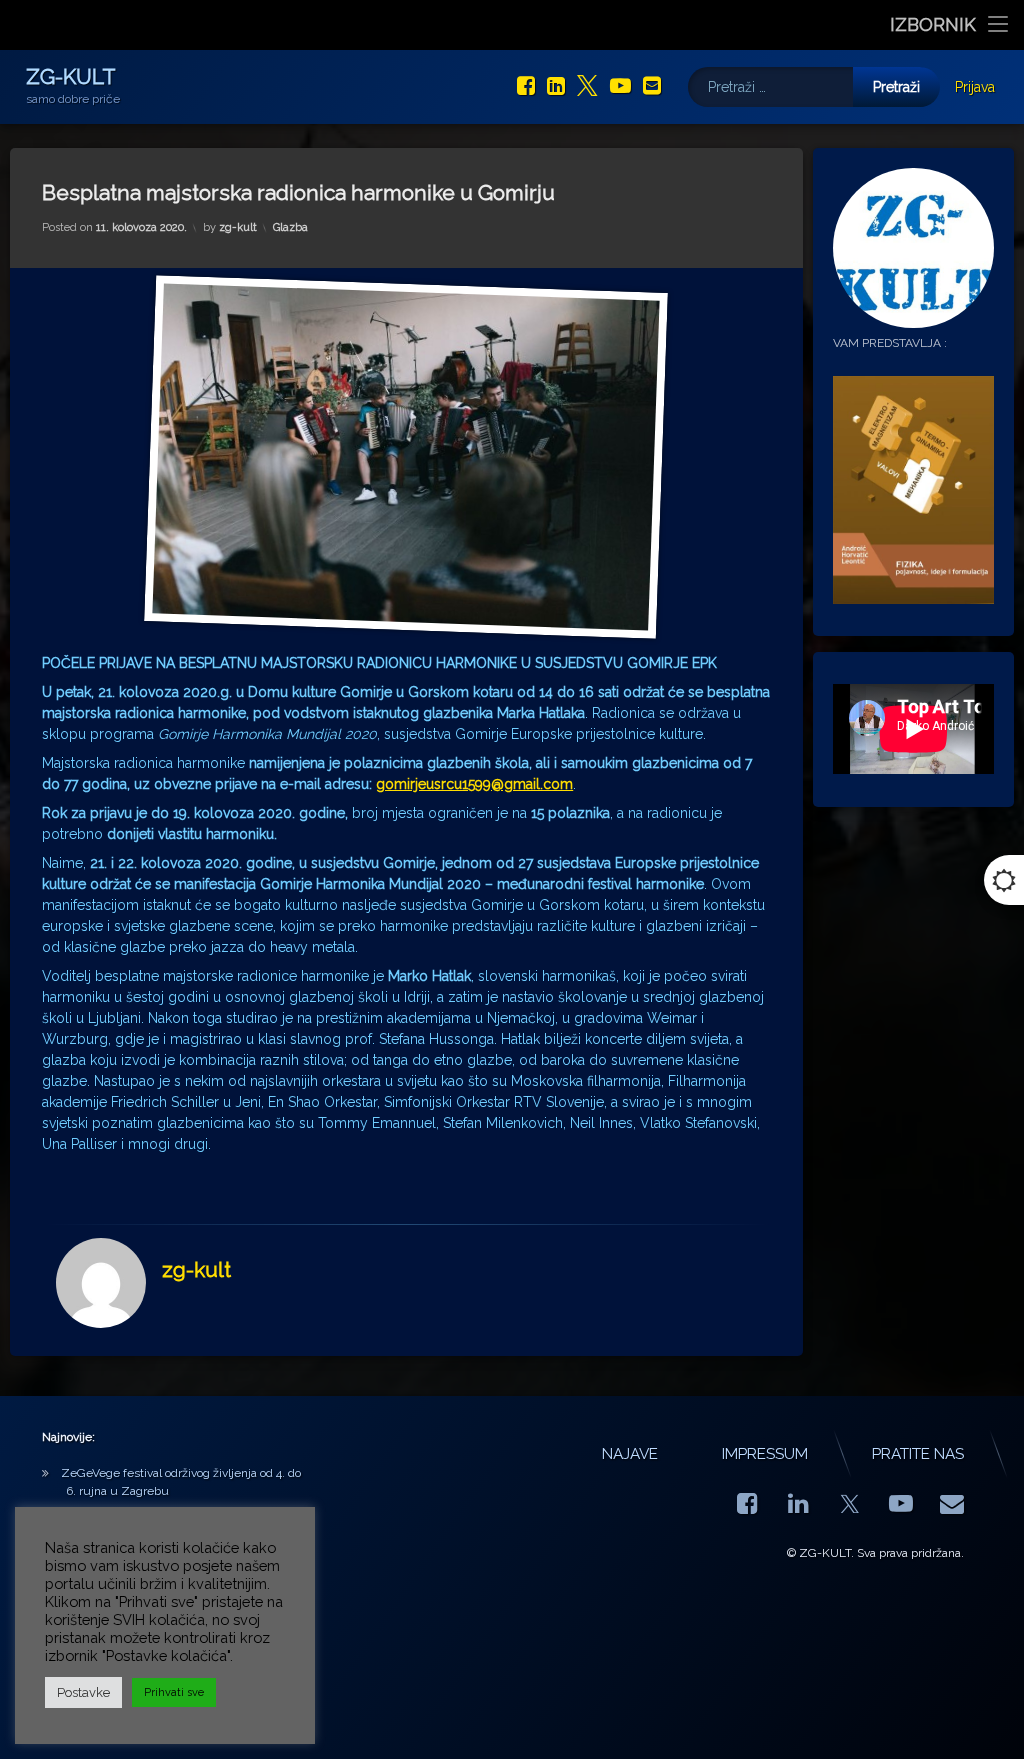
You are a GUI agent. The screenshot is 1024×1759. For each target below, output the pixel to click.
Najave (630, 1454)
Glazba (290, 227)
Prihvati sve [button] (174, 1692)
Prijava (975, 87)
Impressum (765, 1454)
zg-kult (238, 227)
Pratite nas (918, 1454)
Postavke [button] (83, 1692)
